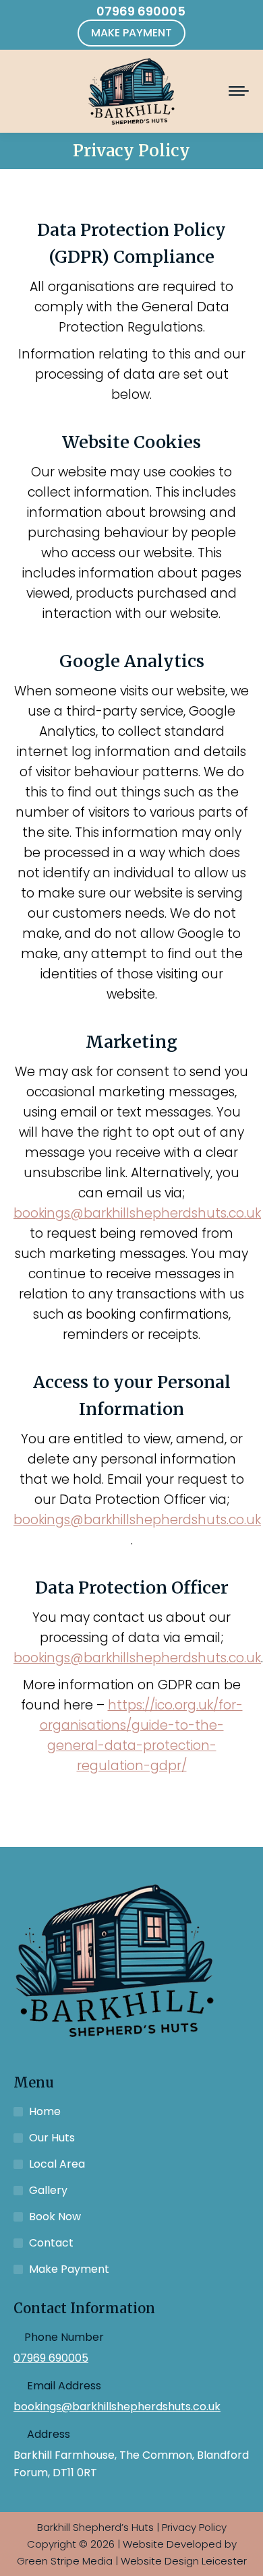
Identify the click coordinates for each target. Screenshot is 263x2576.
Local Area (57, 2164)
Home (45, 2111)
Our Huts (52, 2138)
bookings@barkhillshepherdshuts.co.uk (137, 1213)
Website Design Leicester (184, 2561)
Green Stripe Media (65, 2561)
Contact (51, 2243)
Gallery (48, 2190)
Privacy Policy (194, 2527)
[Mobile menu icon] (239, 91)
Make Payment (69, 2269)
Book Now (55, 2217)
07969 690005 (141, 11)
